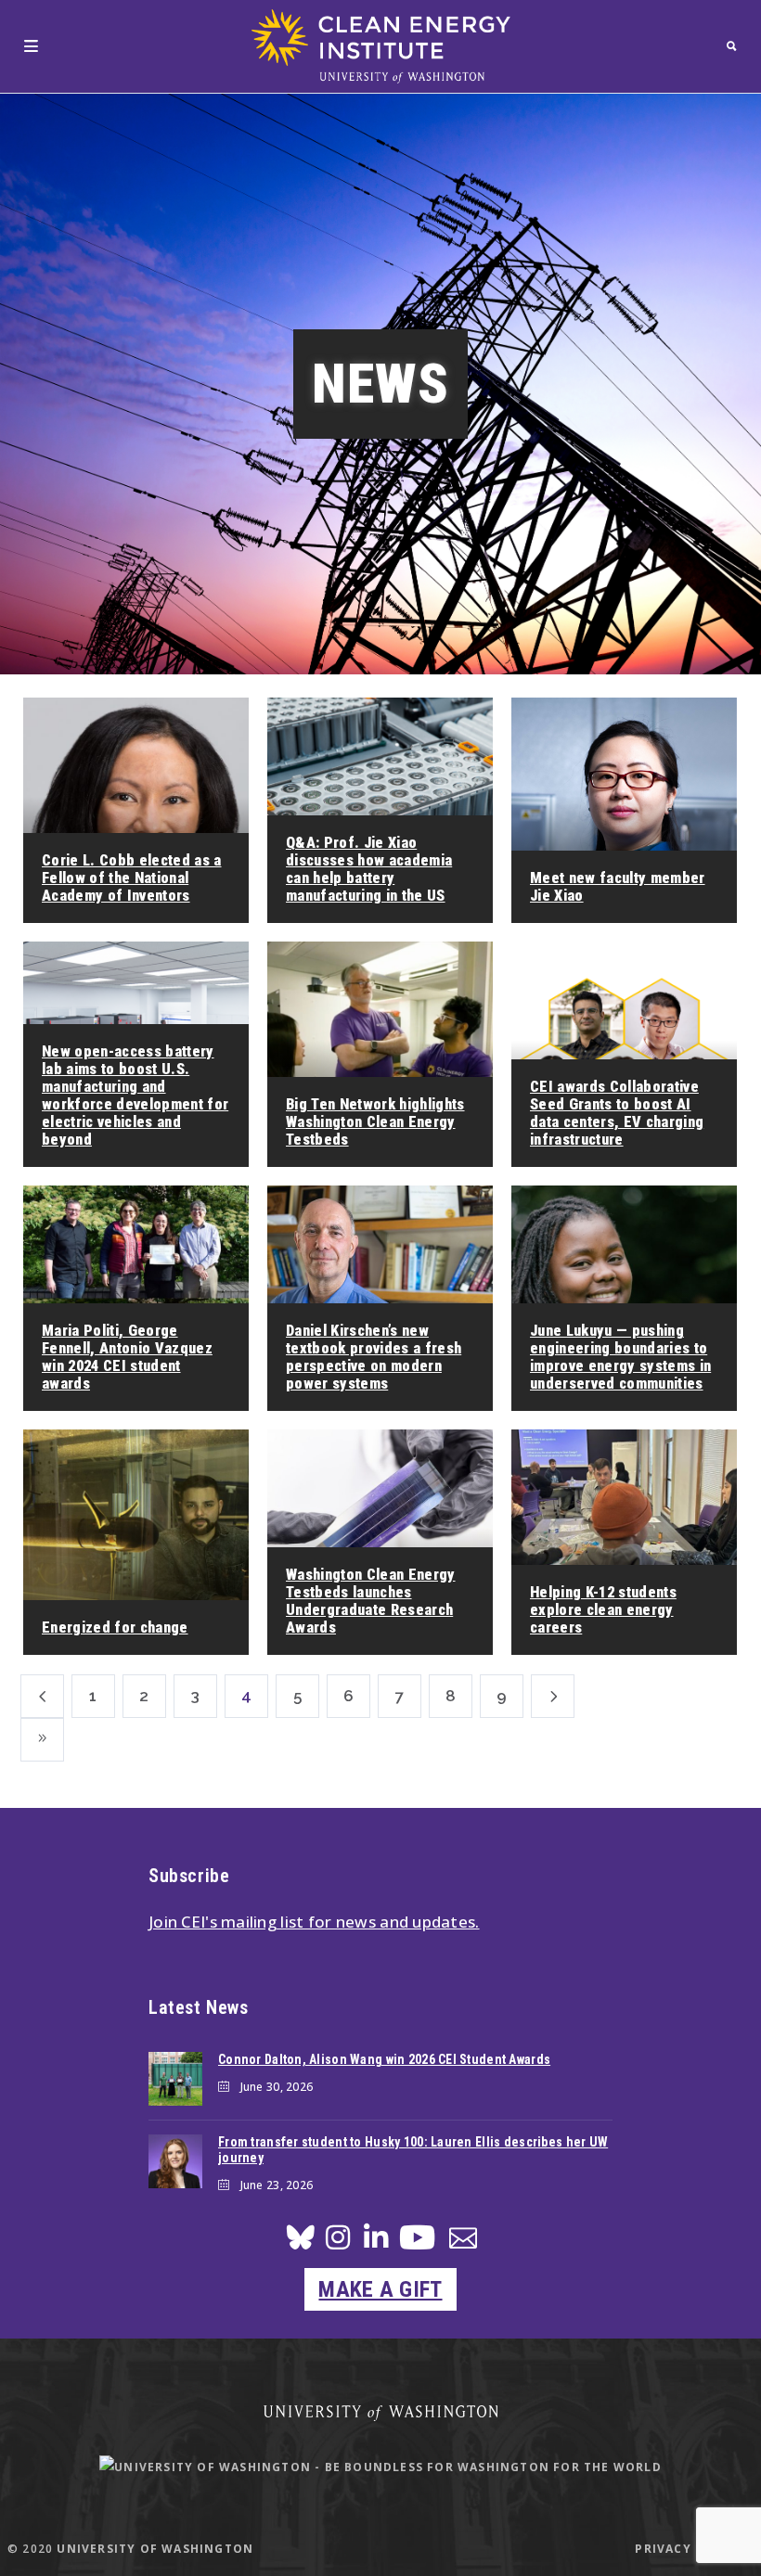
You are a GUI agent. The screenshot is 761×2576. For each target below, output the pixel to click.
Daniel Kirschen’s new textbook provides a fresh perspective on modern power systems (374, 1357)
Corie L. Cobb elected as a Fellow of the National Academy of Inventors (132, 878)
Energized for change (115, 1628)
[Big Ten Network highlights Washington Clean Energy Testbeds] (380, 1054)
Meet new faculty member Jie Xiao (618, 887)
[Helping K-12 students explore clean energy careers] (624, 1542)
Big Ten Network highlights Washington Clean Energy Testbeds (375, 1122)
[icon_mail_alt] (463, 2242)
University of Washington (155, 2549)
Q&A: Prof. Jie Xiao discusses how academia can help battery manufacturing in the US (369, 869)
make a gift (380, 2289)
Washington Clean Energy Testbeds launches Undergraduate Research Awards (371, 1601)
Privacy (663, 2549)
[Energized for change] (136, 1542)
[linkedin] (376, 2243)
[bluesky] (301, 2243)
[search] (732, 46)
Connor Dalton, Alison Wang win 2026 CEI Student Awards (384, 2059)
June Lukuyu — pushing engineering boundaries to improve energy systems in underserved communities (620, 1357)
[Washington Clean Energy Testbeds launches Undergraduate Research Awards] (380, 1542)
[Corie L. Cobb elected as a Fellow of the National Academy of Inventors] (136, 810)
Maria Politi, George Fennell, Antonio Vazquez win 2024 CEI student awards (127, 1357)
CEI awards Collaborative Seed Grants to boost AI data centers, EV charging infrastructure (617, 1113)
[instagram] (338, 2243)
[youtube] (417, 2244)
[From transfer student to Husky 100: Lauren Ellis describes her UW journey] (175, 2161)
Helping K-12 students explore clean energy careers (603, 1610)
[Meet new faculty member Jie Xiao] (624, 810)
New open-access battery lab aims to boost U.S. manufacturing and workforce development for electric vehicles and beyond (135, 1096)
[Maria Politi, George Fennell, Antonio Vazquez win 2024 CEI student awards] (136, 1298)
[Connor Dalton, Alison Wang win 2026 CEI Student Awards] (175, 2079)
